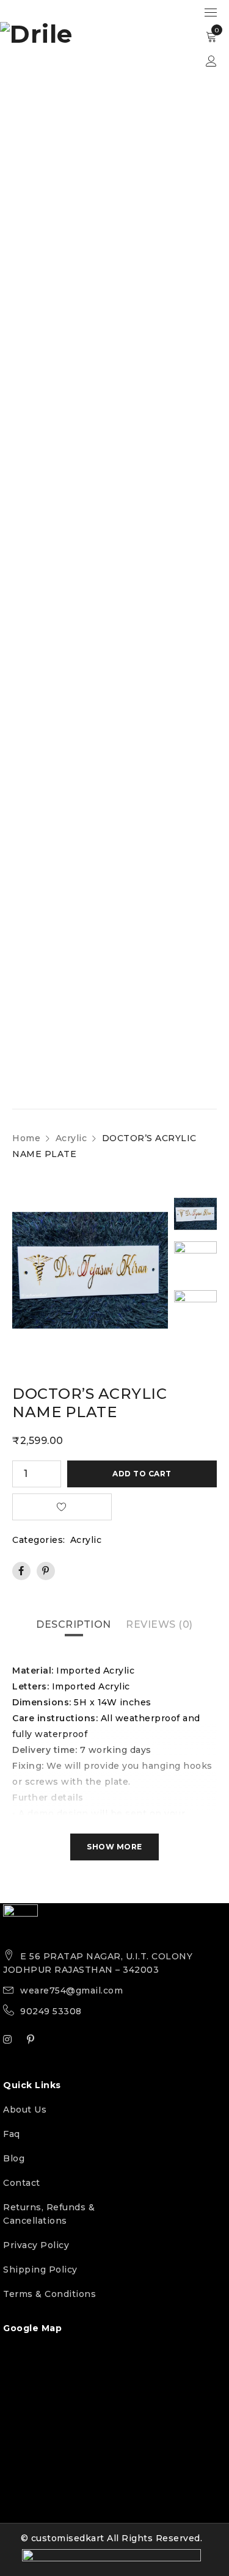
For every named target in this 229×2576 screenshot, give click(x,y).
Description (74, 1624)
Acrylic (71, 1138)
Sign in (211, 61)
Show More (114, 1847)
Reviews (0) (159, 1624)
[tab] (74, 1625)
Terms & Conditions (49, 2294)
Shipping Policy (40, 2269)
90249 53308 (51, 2011)
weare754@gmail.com (71, 1990)
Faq (12, 2134)
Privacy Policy (36, 2245)
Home (26, 1138)
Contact (22, 2183)
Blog (14, 2158)
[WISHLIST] (62, 1507)
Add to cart (142, 1474)
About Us (25, 2110)
